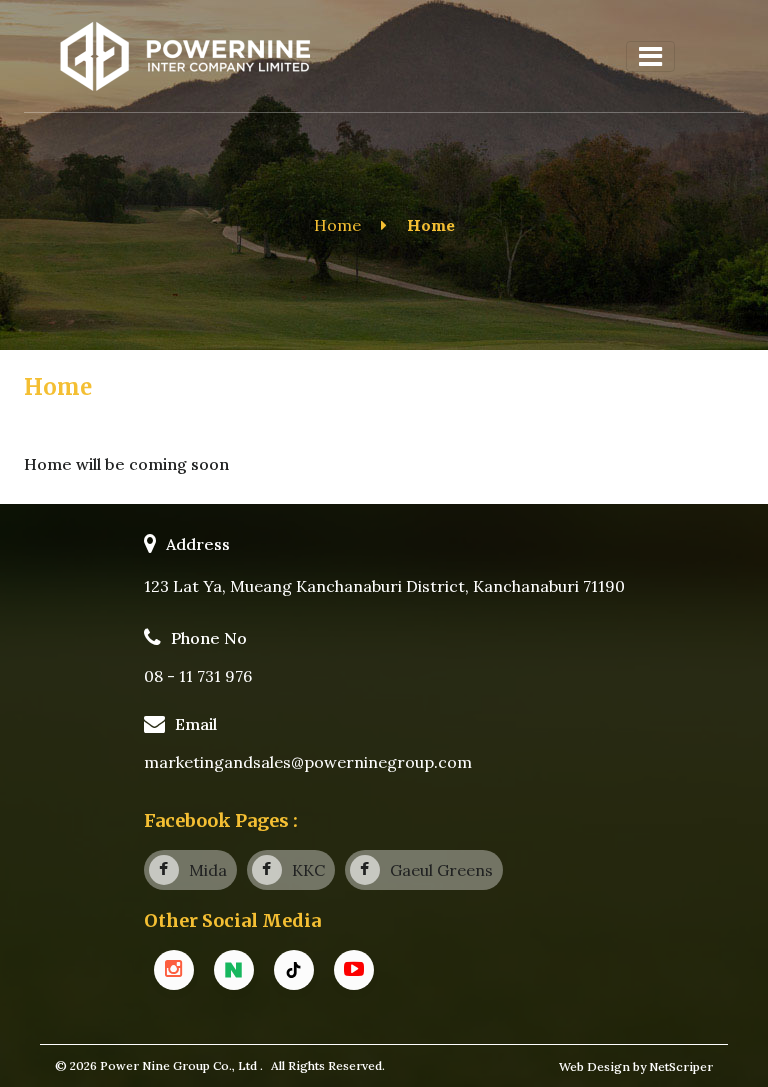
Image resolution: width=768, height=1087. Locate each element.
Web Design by (604, 1066)
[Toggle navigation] (650, 56)
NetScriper (681, 1066)
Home (337, 225)
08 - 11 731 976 (198, 676)
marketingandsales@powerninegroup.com (308, 762)
